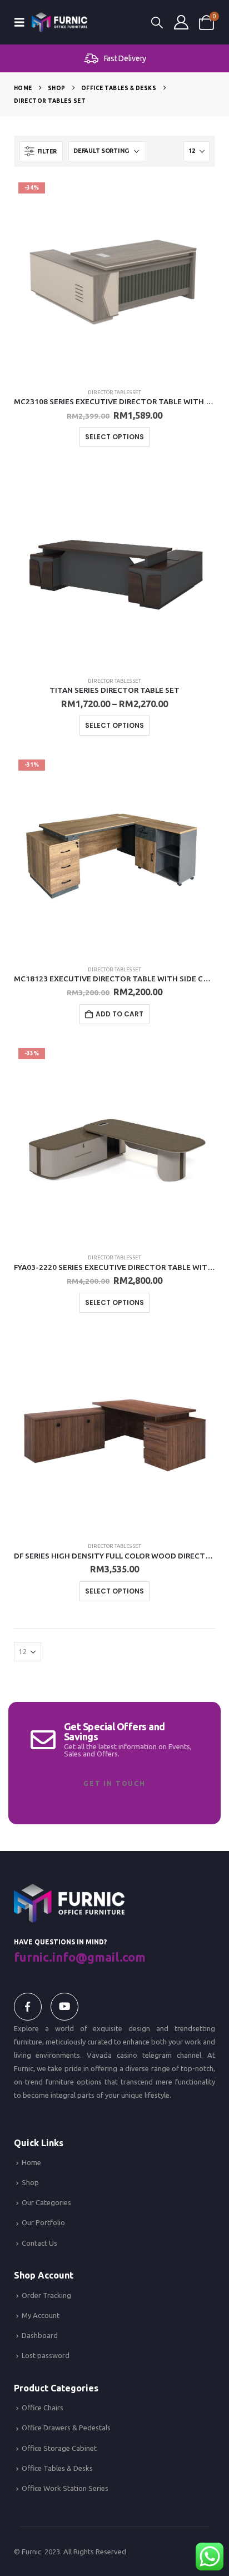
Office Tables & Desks (57, 2468)
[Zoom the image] (69, 1890)
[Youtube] (64, 2007)
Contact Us (39, 2243)
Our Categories (46, 2202)
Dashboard (40, 2335)
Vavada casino (112, 2055)
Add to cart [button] (120, 1014)
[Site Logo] (59, 22)
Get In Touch (114, 1783)
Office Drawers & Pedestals (66, 2428)
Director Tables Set (114, 392)
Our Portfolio (43, 2222)
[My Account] (181, 22)
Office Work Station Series (65, 2488)
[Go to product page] (115, 567)
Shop (30, 2182)
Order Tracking (46, 2295)
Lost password (46, 2355)
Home (31, 2162)
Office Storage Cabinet (59, 2448)
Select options (114, 437)
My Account (41, 2315)
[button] (23, 22)
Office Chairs (43, 2408)
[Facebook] (28, 2007)
